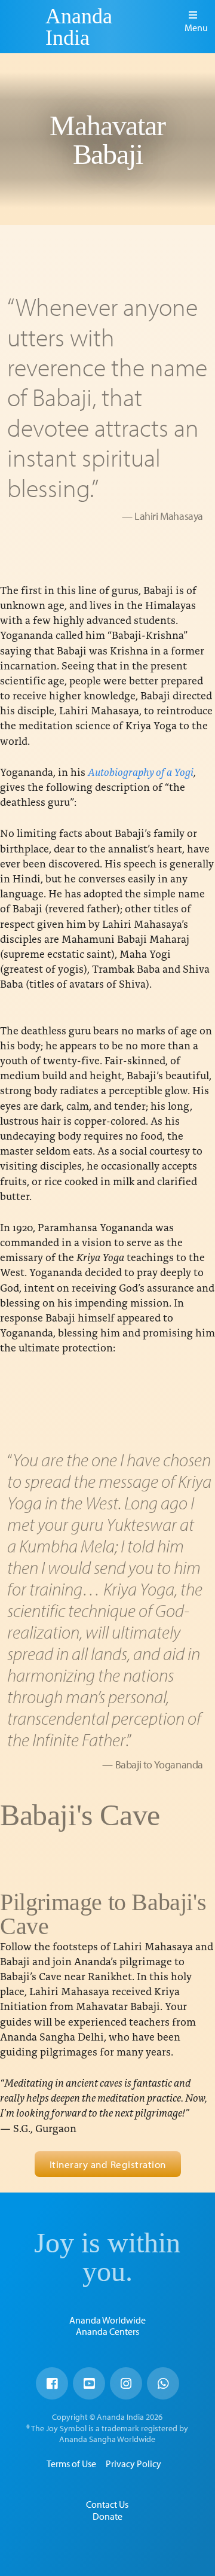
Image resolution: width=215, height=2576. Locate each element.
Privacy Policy (133, 2464)
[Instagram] (126, 2383)
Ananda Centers (107, 2331)
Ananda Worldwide (107, 2320)
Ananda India (79, 27)
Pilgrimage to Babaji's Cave (103, 1914)
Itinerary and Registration (108, 2164)
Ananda (24, 27)
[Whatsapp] (163, 2383)
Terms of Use (71, 2464)
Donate (107, 2516)
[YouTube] (89, 2383)
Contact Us (107, 2504)
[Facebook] (52, 2383)
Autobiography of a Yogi (141, 771)
